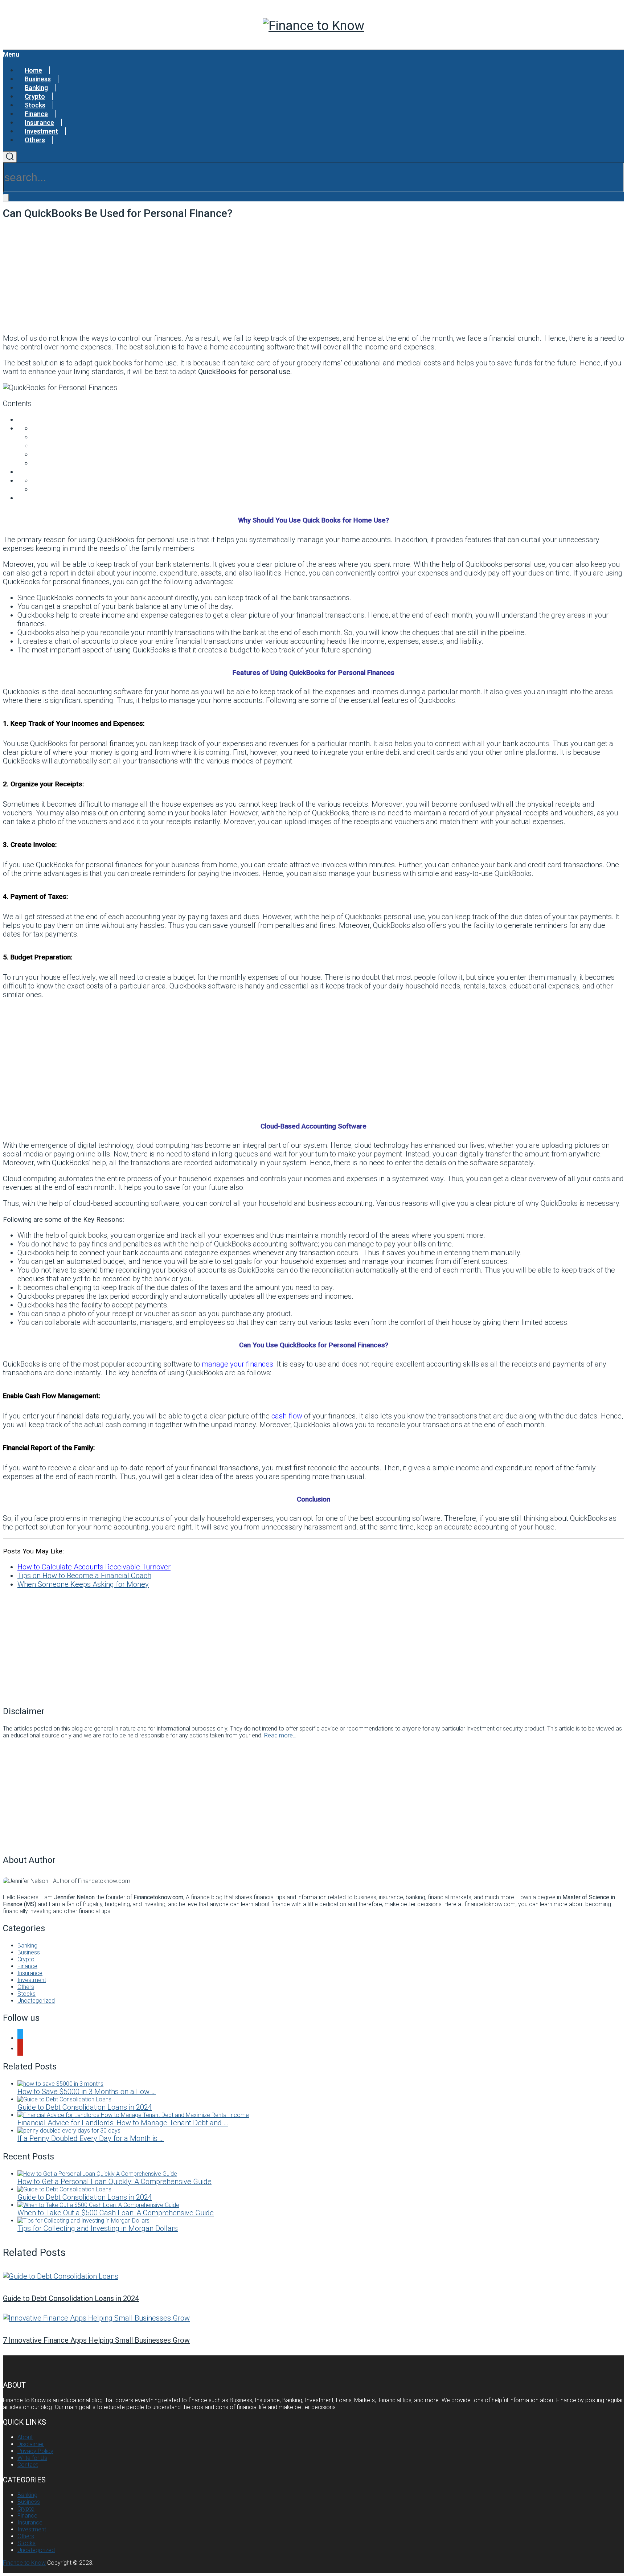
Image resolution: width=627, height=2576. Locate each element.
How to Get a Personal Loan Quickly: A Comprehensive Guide (114, 2182)
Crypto (35, 96)
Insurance (39, 122)
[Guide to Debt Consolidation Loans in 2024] (64, 2099)
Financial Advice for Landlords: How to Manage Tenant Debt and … (123, 2123)
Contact (28, 2465)
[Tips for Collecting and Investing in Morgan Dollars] (83, 2221)
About (25, 2437)
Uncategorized (36, 2001)
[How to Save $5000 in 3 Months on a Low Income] (60, 2084)
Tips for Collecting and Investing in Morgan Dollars (98, 2228)
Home (33, 70)
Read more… (280, 1735)
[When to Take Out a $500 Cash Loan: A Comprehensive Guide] (98, 2205)
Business (38, 79)
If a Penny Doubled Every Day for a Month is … (91, 2138)
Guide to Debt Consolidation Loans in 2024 (85, 2107)
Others (35, 140)
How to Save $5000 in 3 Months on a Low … (87, 2092)
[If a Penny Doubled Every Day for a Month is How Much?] (69, 2131)
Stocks (35, 105)
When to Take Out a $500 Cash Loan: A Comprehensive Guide (116, 2213)
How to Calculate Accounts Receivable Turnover (94, 1567)
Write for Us (32, 2458)
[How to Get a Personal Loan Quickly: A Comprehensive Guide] (97, 2174)
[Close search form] (6, 198)
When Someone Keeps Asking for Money (83, 1584)
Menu (11, 54)
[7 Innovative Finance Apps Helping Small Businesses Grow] (313, 2318)
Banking (36, 88)
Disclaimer (31, 2444)
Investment (41, 131)
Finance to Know (24, 2563)
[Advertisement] (313, 276)
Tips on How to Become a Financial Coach (84, 1576)
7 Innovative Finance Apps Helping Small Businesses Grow (96, 2340)
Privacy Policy (35, 2451)
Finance (36, 114)
